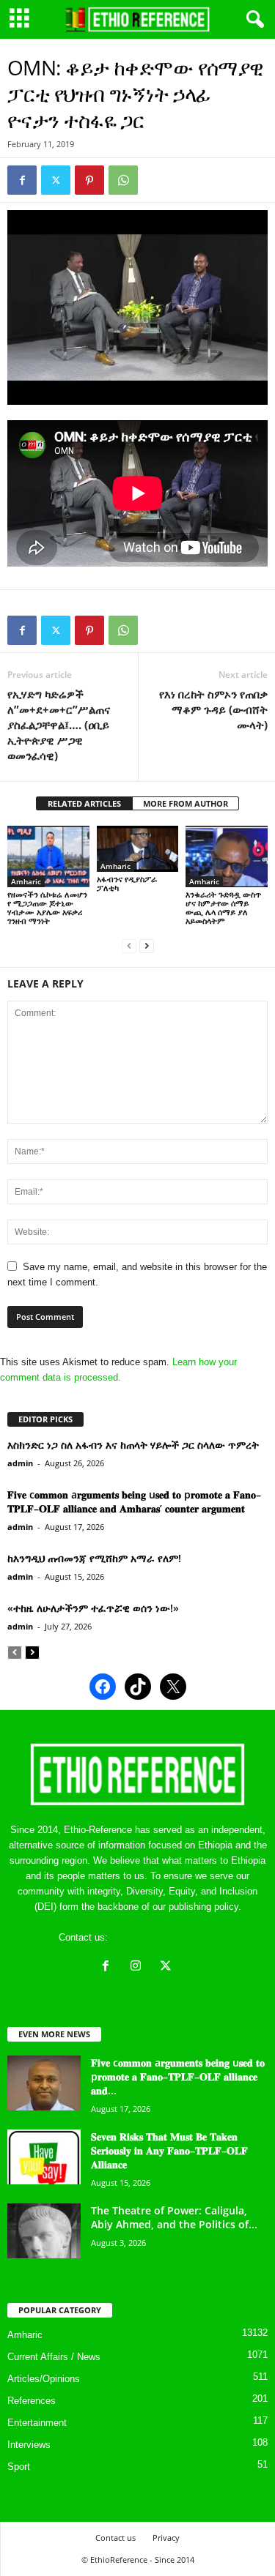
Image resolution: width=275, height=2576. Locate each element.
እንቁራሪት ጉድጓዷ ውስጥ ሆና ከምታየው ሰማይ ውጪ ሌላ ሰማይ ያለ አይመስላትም (223, 907)
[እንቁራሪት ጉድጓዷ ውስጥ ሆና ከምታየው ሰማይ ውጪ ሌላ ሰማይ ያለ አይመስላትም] (227, 856)
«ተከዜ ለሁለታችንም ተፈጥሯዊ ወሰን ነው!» (93, 1608)
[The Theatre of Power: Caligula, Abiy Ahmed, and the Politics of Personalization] (44, 2231)
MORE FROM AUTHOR (186, 803)
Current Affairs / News (54, 2357)
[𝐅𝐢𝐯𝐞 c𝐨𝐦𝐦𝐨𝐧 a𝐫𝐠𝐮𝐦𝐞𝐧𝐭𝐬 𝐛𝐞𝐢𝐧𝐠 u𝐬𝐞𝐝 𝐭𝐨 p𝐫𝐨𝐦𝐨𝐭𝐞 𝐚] (44, 2083)
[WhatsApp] (123, 180)
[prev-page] (129, 945)
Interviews (29, 2445)
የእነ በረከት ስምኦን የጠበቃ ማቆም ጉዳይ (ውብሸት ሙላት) (213, 709)
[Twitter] (56, 180)
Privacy (166, 2538)
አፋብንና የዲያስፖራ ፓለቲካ (127, 883)
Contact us (115, 2538)
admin (20, 1463)
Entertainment (37, 2423)
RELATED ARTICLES (84, 803)
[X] (168, 1967)
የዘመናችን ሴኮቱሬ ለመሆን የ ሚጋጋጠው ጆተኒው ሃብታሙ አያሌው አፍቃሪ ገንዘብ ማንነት (47, 907)
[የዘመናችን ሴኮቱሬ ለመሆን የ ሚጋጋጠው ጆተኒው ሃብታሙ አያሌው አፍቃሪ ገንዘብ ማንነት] (48, 856)
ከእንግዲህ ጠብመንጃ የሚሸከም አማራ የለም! (94, 1558)
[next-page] (147, 945)
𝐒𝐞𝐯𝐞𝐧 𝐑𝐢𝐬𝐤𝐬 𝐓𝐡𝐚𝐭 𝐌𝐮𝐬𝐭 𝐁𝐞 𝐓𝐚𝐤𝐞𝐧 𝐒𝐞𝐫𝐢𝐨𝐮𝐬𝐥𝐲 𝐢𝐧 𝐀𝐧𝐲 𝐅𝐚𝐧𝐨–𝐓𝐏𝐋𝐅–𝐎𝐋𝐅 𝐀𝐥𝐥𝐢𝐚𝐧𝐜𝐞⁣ (169, 2150)
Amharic (26, 881)
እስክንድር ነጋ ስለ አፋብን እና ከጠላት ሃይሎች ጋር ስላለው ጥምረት (133, 1445)
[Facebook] (22, 180)
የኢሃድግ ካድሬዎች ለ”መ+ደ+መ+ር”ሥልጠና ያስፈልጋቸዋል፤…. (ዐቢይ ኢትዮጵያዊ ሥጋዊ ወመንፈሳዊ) (59, 725)
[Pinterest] (89, 180)
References (32, 2401)
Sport (19, 2467)
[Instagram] (139, 1967)
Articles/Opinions (44, 2379)
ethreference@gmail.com (164, 1937)
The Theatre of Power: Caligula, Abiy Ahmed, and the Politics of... (174, 2217)
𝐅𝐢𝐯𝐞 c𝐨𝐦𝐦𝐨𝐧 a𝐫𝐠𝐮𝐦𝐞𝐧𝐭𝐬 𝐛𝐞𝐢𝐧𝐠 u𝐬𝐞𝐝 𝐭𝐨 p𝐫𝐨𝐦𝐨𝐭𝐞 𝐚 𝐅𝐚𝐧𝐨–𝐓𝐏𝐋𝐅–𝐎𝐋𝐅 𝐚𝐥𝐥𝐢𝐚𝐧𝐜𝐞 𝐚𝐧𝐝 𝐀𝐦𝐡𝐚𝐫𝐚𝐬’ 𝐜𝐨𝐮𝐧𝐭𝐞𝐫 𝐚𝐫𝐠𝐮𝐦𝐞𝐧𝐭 (134, 1501)
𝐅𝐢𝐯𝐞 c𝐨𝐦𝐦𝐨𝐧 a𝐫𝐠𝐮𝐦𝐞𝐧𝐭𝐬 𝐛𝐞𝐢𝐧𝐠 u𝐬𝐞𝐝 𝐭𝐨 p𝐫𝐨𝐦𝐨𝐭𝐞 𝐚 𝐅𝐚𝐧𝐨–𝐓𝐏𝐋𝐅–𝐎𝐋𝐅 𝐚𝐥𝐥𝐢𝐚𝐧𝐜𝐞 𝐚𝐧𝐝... (178, 2076)
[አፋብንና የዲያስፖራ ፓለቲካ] (138, 849)
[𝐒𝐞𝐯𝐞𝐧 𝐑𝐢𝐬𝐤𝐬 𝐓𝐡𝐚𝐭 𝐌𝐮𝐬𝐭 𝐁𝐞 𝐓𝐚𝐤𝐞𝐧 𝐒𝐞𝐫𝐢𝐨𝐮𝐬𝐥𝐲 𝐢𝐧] (44, 2157)
